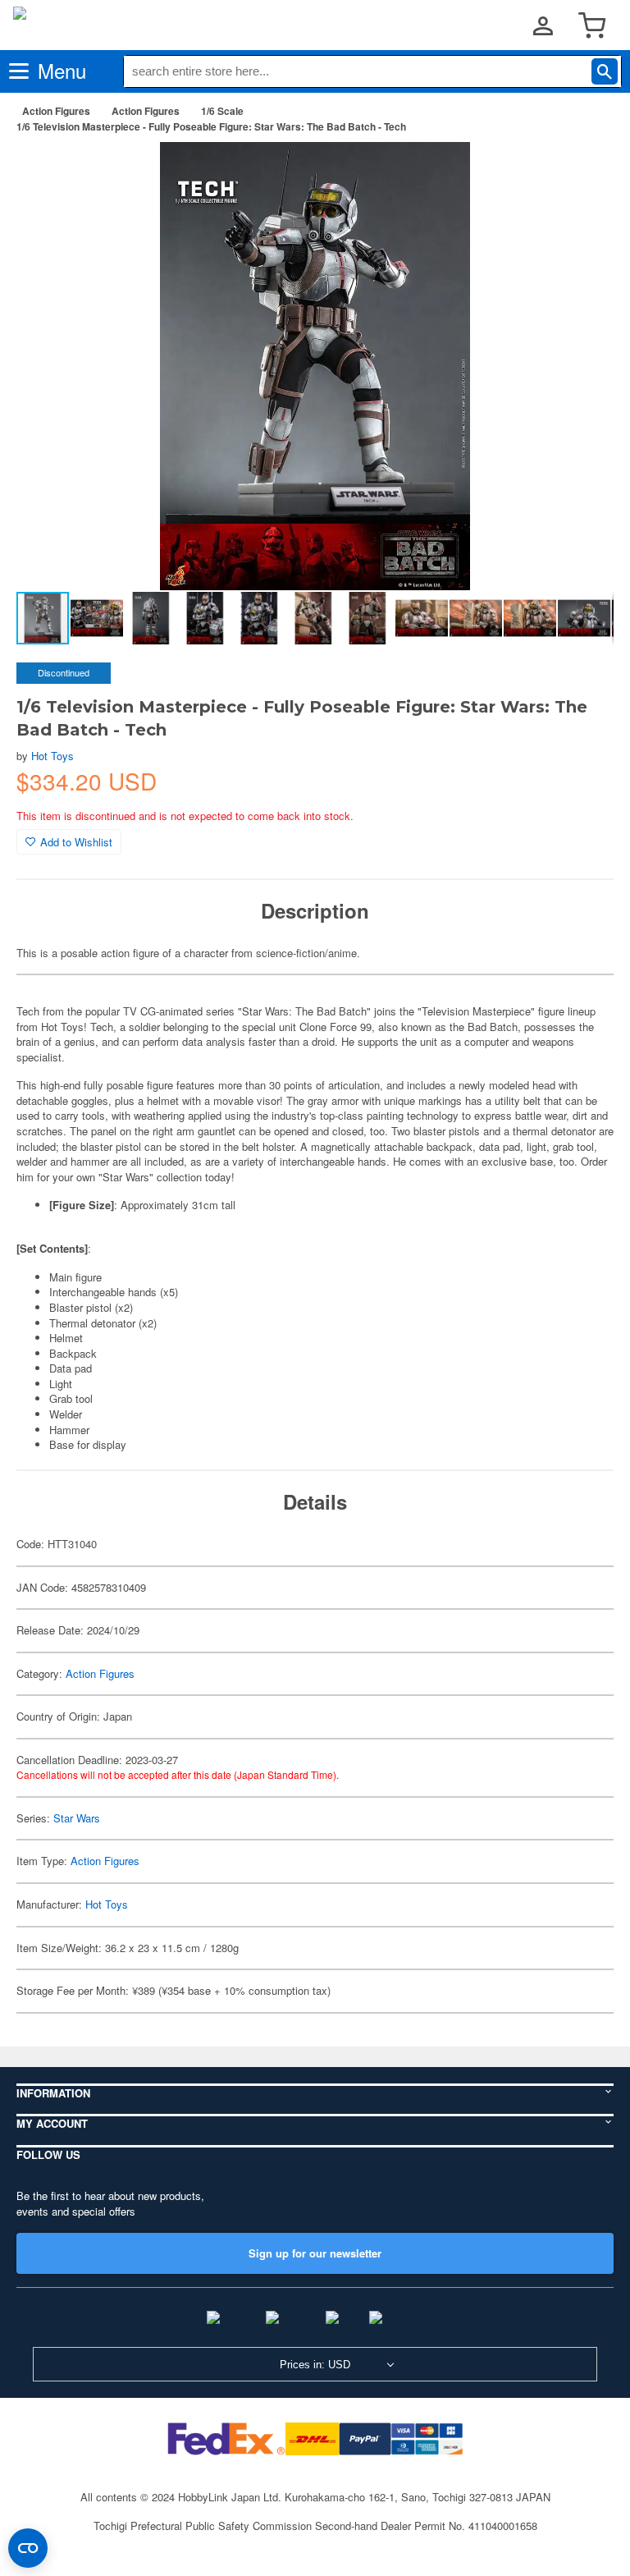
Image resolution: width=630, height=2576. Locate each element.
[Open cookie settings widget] (28, 2548)
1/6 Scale (222, 111)
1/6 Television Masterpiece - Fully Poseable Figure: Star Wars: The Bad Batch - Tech (211, 126)
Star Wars (77, 1818)
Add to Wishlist (76, 842)
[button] (584, 172)
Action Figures (56, 111)
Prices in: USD (315, 2365)
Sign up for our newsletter (315, 2253)
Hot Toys (52, 756)
